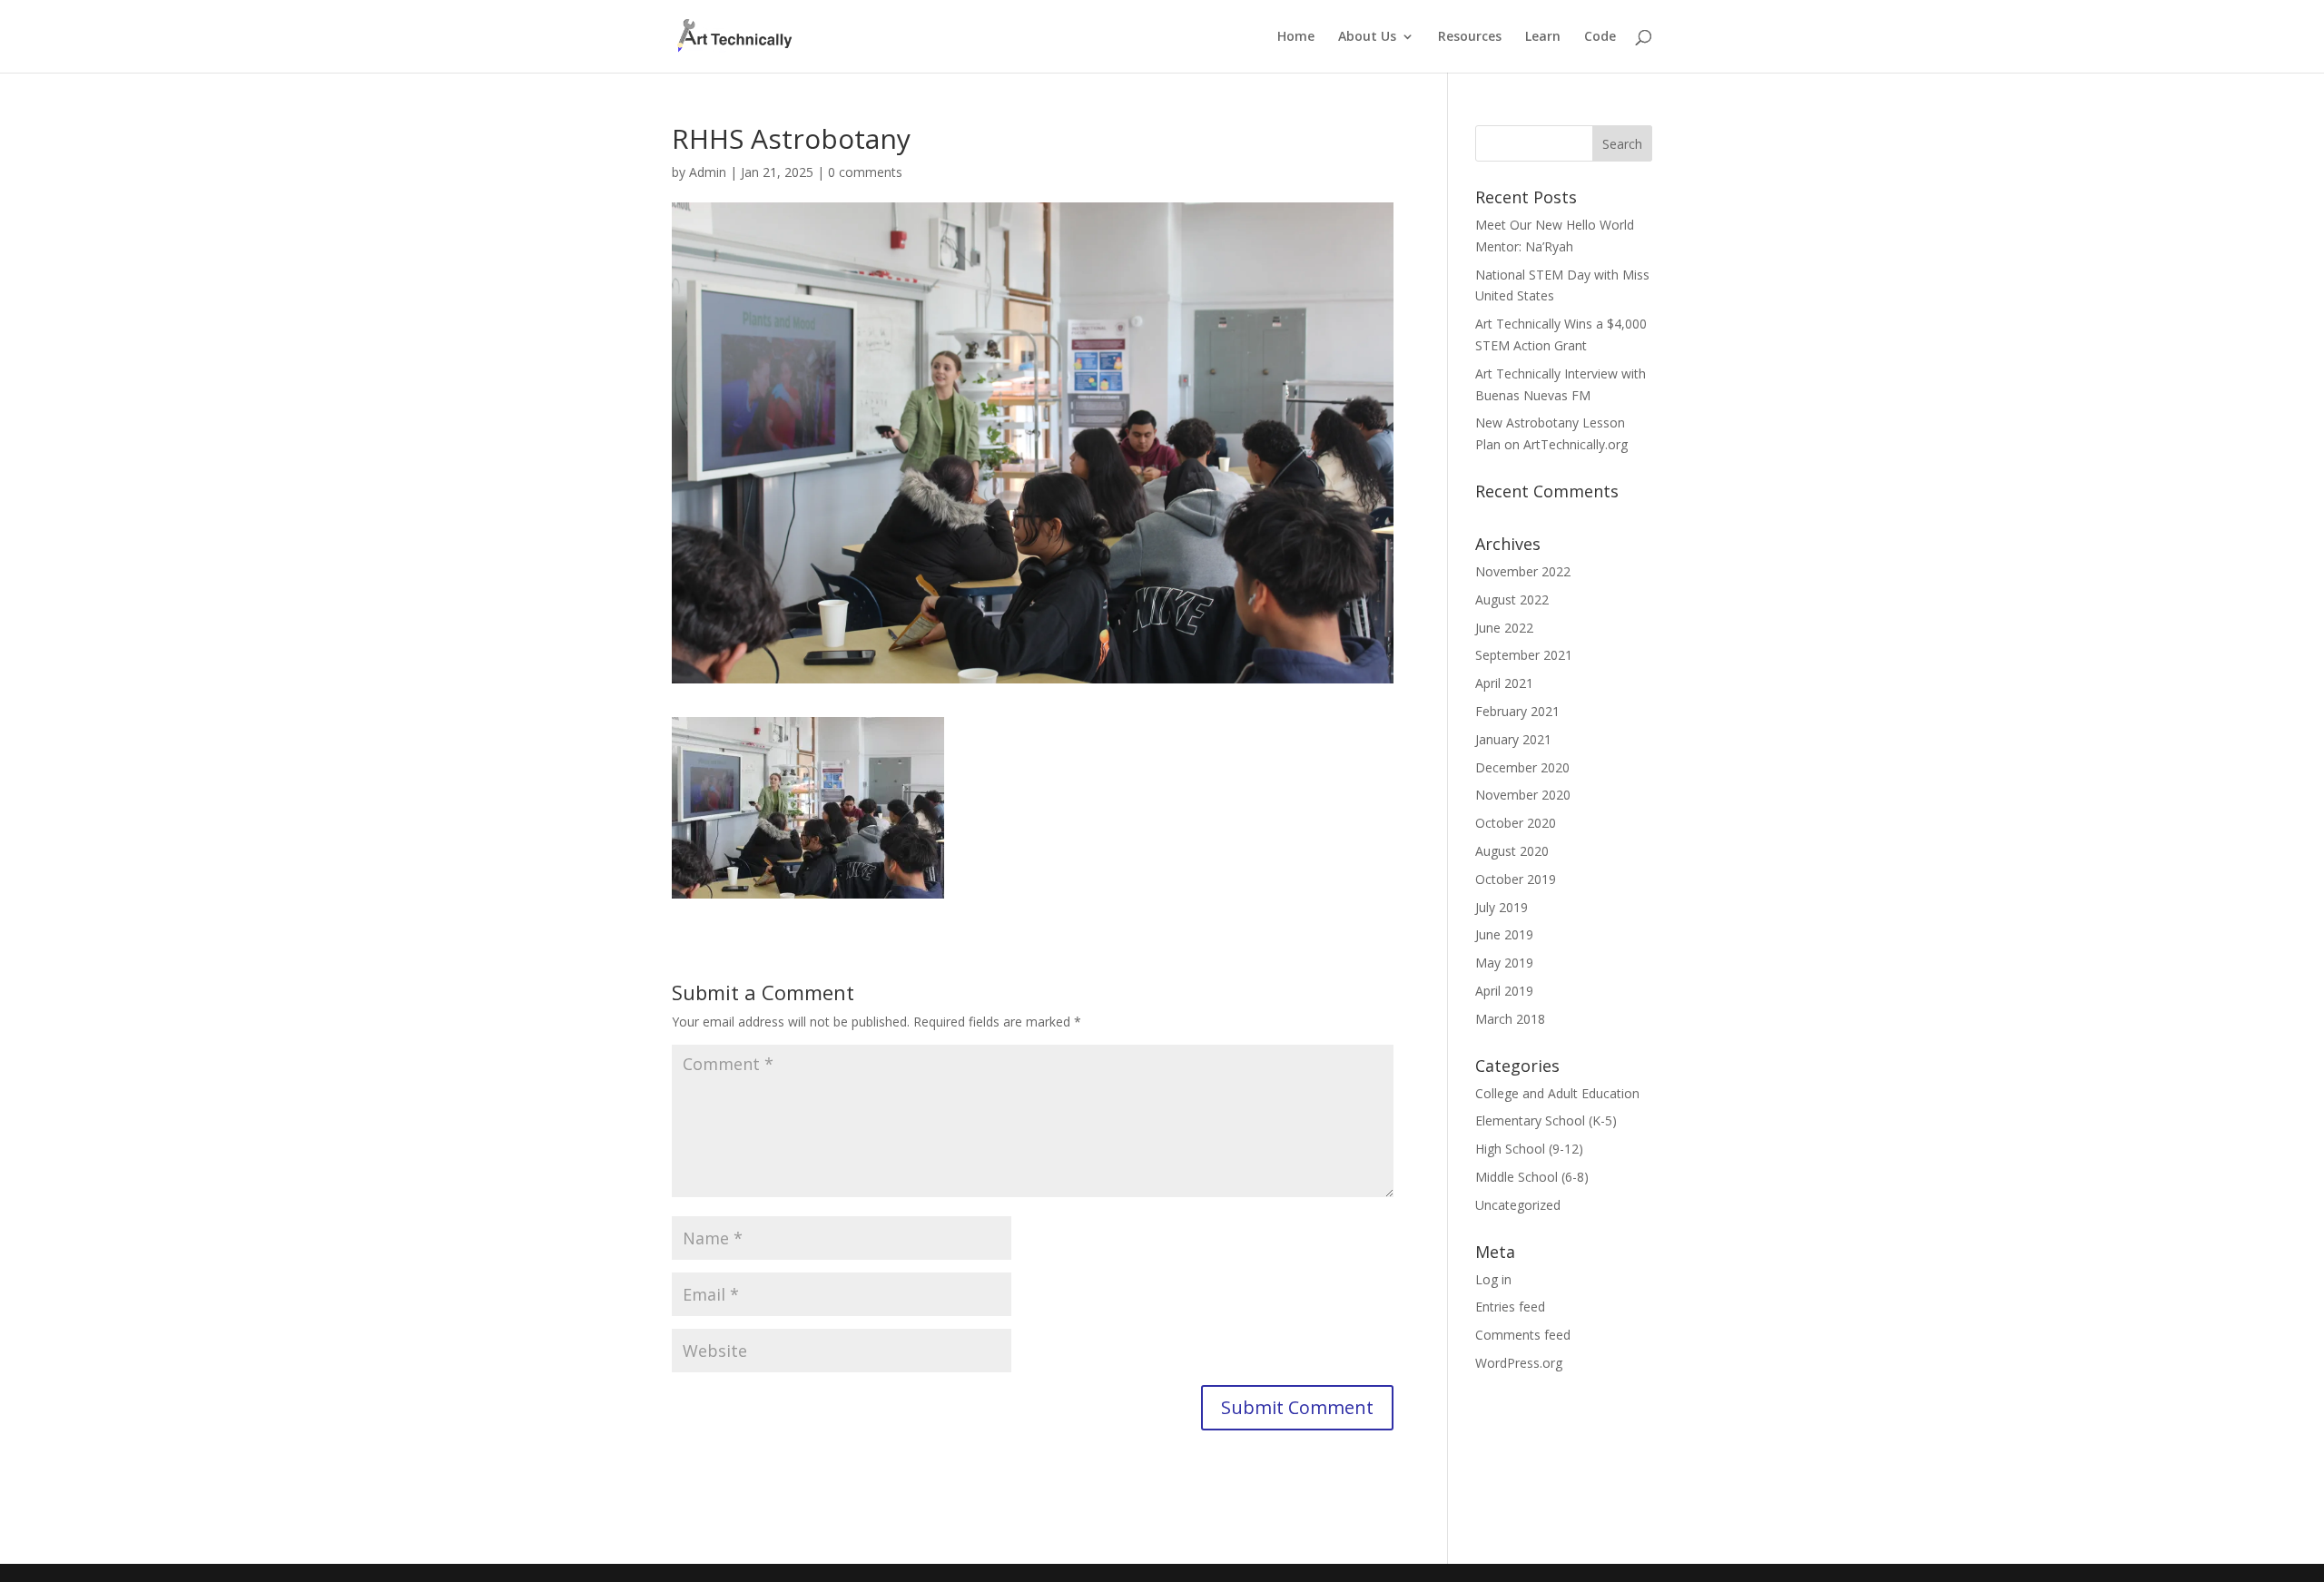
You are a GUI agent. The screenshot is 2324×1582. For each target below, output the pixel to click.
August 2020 (1512, 851)
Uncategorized (1518, 1205)
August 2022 (1512, 599)
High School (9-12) (1529, 1149)
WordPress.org (1519, 1363)
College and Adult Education (1557, 1093)
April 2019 (1504, 991)
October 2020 (1516, 823)
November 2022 (1523, 571)
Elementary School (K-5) (1546, 1120)
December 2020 (1522, 767)
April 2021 (1504, 683)
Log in (1493, 1279)
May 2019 (1504, 963)
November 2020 (1523, 795)
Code (1600, 37)
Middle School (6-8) (1532, 1177)
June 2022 (1504, 628)
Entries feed (1510, 1307)
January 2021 (1513, 739)
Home (1296, 37)
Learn (1543, 37)
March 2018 (1510, 1019)
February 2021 (1517, 711)
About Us (1367, 37)
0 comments (865, 172)
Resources (1470, 37)
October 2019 (1516, 879)
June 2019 (1504, 934)
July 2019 (1502, 907)
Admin (708, 172)
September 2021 (1524, 655)
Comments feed (1523, 1335)
